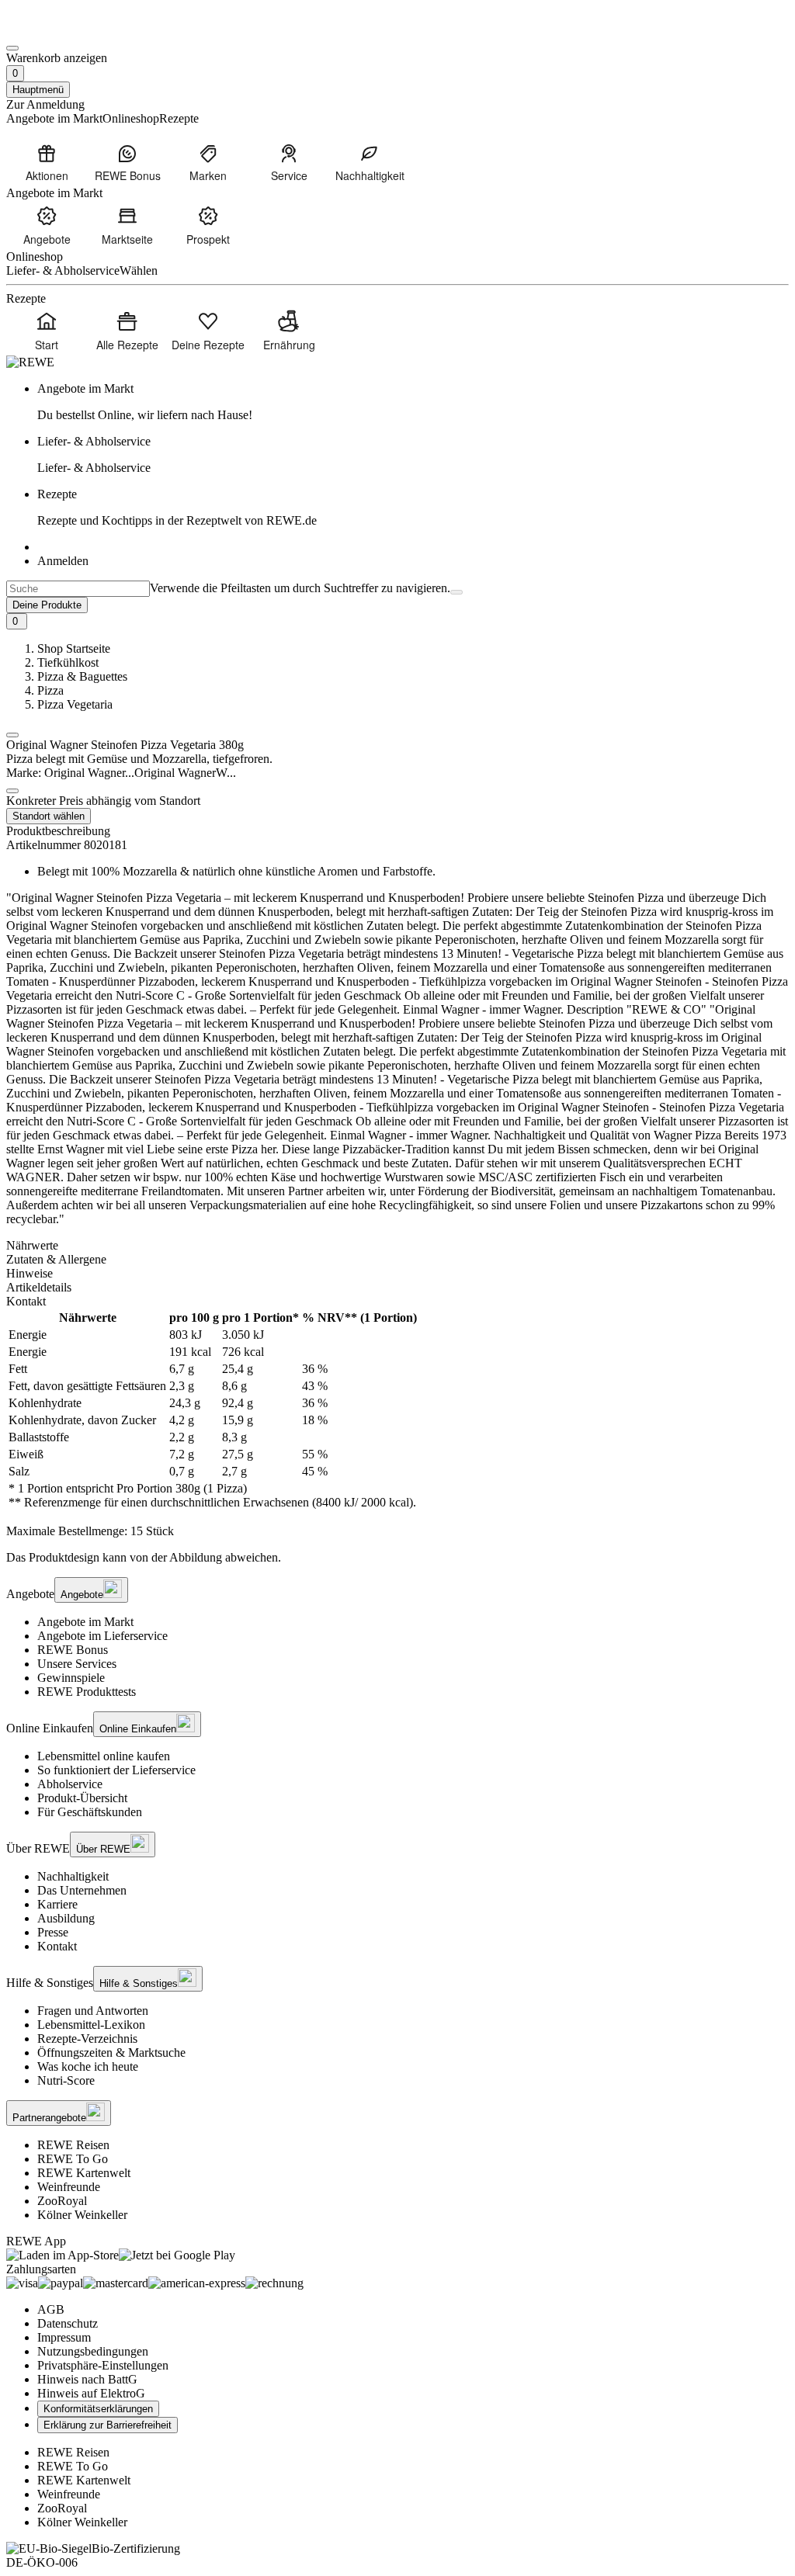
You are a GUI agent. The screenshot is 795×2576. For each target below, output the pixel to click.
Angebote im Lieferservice (102, 1636)
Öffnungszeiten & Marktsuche (111, 2052)
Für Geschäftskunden (90, 1812)
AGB (51, 2309)
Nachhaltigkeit (73, 1876)
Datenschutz (68, 2323)
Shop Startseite (74, 648)
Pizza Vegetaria (75, 704)
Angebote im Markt (85, 1622)
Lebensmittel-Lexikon (91, 2025)
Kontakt (57, 1946)
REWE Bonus (73, 1650)
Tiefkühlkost (68, 662)
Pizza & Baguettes (82, 676)
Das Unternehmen (82, 1890)
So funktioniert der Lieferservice (116, 1770)
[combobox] (78, 589)
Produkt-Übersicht (82, 1798)
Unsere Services (77, 1664)
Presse (53, 1932)
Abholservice (70, 1784)
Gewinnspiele (71, 1678)
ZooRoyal (62, 2201)
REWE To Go (73, 2159)
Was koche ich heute (88, 2066)
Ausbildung (66, 1918)
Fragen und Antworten (93, 2011)
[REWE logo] (30, 362)
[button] (12, 735)
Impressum (64, 2337)
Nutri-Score (66, 2080)
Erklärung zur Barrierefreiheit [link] (108, 2425)
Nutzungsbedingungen (93, 2351)
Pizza (50, 690)
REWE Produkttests (87, 1692)
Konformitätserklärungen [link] (98, 2409)
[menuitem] (47, 162)
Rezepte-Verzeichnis (87, 2039)
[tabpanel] (397, 1410)
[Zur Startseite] (59, 30)
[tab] (397, 1246)
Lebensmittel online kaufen (104, 1756)
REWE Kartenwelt (84, 2173)
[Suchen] (457, 592)
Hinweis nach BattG (87, 2379)
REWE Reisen (73, 2145)
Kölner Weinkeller (82, 2215)
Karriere (57, 1904)
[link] (413, 402)
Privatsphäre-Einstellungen (103, 2365)
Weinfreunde (69, 2187)
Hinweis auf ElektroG (91, 2393)
